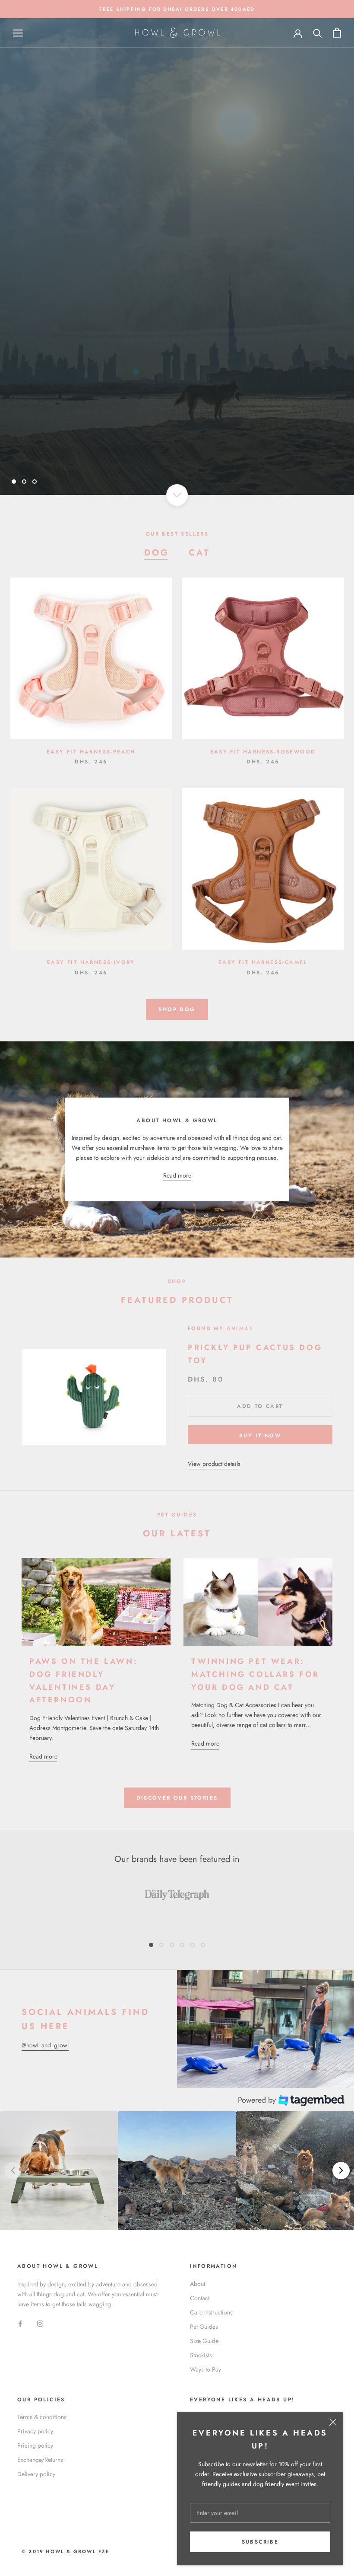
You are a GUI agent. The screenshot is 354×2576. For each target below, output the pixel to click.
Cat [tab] (199, 553)
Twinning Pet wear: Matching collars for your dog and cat (255, 1674)
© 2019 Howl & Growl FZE (66, 2551)
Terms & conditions (42, 2417)
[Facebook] (20, 2323)
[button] (59, 2170)
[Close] (333, 2422)
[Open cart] (337, 33)
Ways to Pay (205, 2369)
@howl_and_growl (45, 2045)
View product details (214, 1464)
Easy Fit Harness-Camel (263, 962)
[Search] (318, 33)
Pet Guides (204, 2327)
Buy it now (260, 1436)
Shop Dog (143, 275)
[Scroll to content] (177, 495)
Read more (177, 1175)
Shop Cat (212, 275)
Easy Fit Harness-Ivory (91, 962)
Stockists (201, 2355)
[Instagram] (40, 2323)
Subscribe (260, 2542)
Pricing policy (35, 2445)
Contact (200, 2298)
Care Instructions (211, 2312)
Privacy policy (35, 2431)
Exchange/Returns (40, 2460)
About (198, 2284)
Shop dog (177, 1009)
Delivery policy (36, 2474)
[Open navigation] (18, 33)
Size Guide (204, 2341)
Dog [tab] (157, 553)
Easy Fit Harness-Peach (91, 752)
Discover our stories (177, 1798)
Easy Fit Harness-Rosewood (263, 752)
